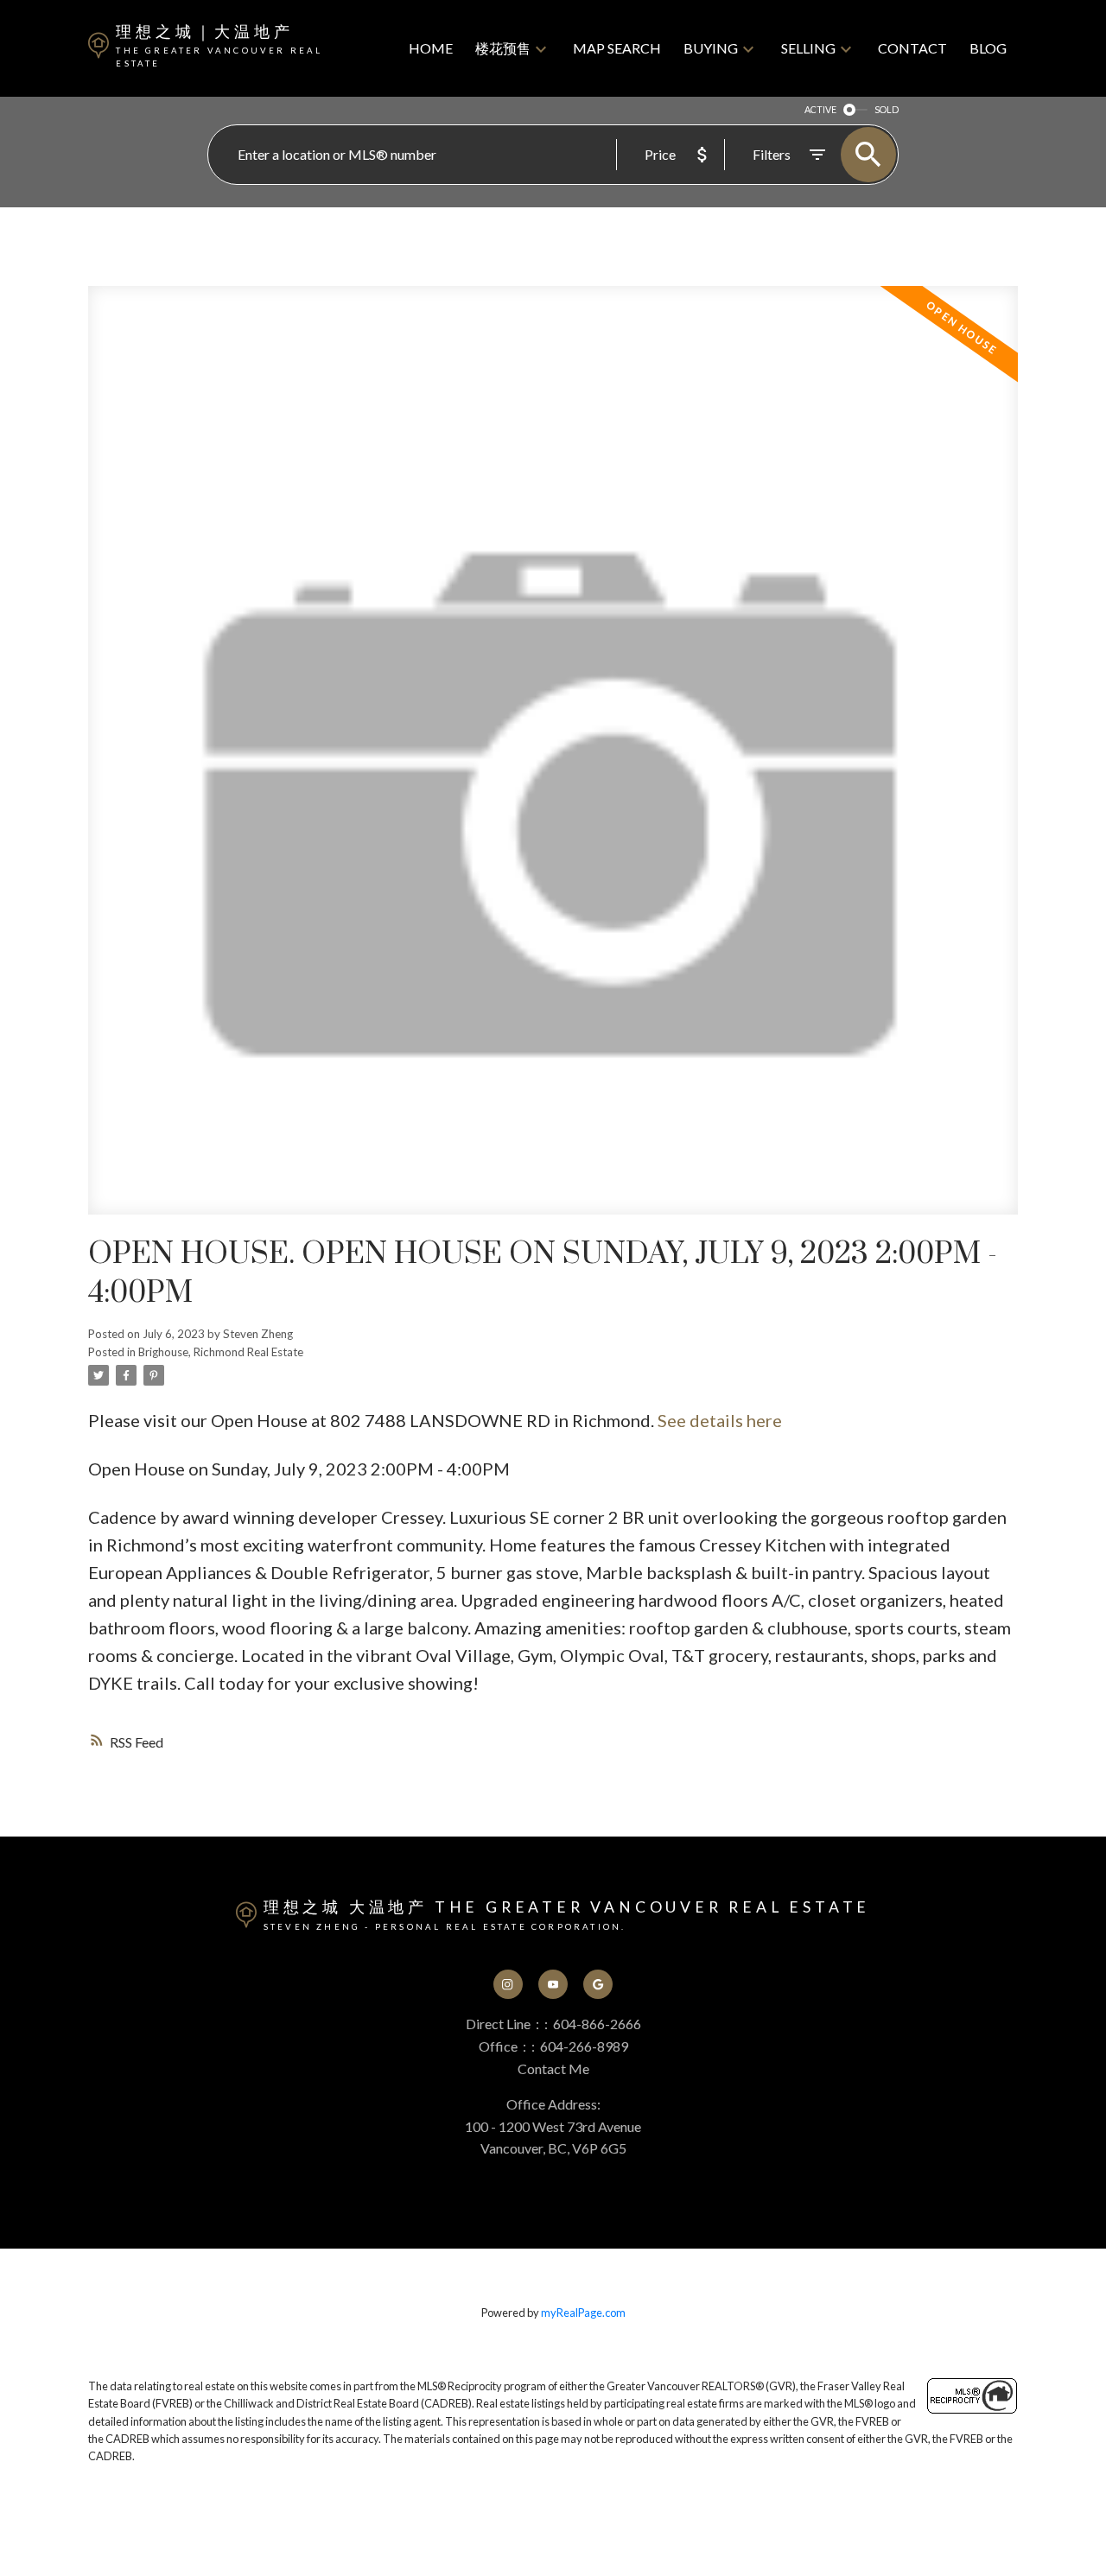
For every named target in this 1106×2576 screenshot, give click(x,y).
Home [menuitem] (431, 48)
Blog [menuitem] (988, 48)
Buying (711, 48)
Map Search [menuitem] (617, 48)
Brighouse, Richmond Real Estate (221, 1352)
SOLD (887, 109)
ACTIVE (820, 109)
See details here (720, 1420)
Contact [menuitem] (912, 48)
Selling (808, 48)
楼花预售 (503, 48)
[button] (508, 1984)
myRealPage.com (583, 2313)
